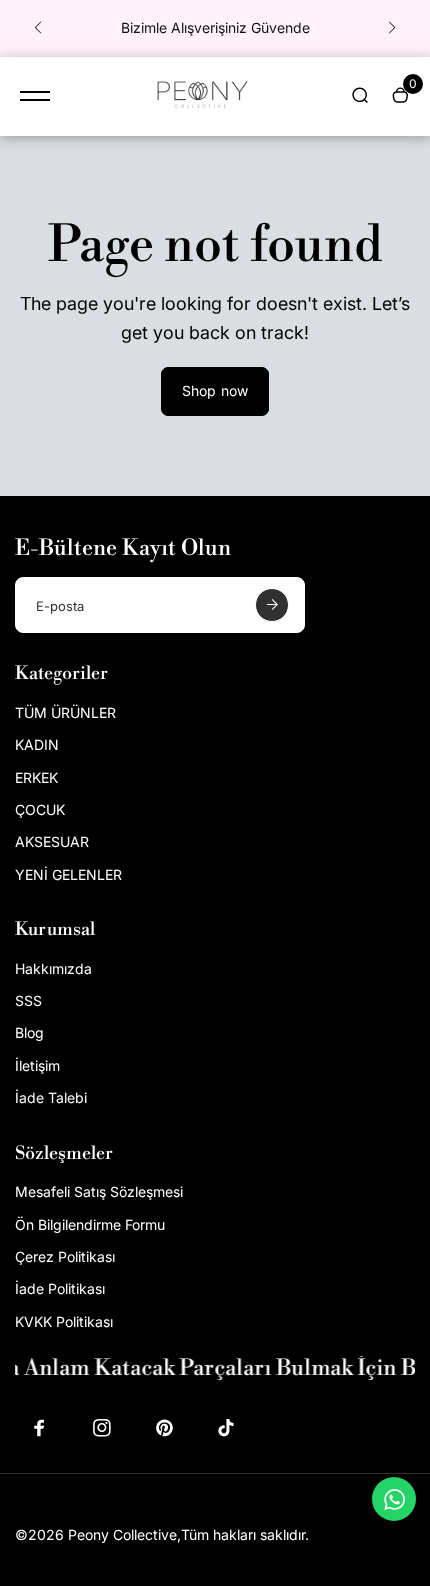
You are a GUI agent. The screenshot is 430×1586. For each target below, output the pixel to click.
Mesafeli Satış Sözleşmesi (99, 1191)
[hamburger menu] (35, 96)
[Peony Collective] (200, 96)
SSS (28, 1000)
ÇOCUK (40, 809)
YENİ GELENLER (68, 874)
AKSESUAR (52, 841)
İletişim (37, 1065)
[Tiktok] (226, 1428)
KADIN (37, 744)
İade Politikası (60, 1288)
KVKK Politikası (64, 1321)
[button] (38, 28)
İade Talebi (51, 1097)
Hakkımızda (53, 968)
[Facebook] (40, 1428)
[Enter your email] (272, 605)
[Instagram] (102, 1428)
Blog (29, 1032)
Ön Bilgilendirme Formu (90, 1224)
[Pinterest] (164, 1428)
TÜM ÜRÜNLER (65, 712)
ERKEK (36, 777)
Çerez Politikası (65, 1256)
